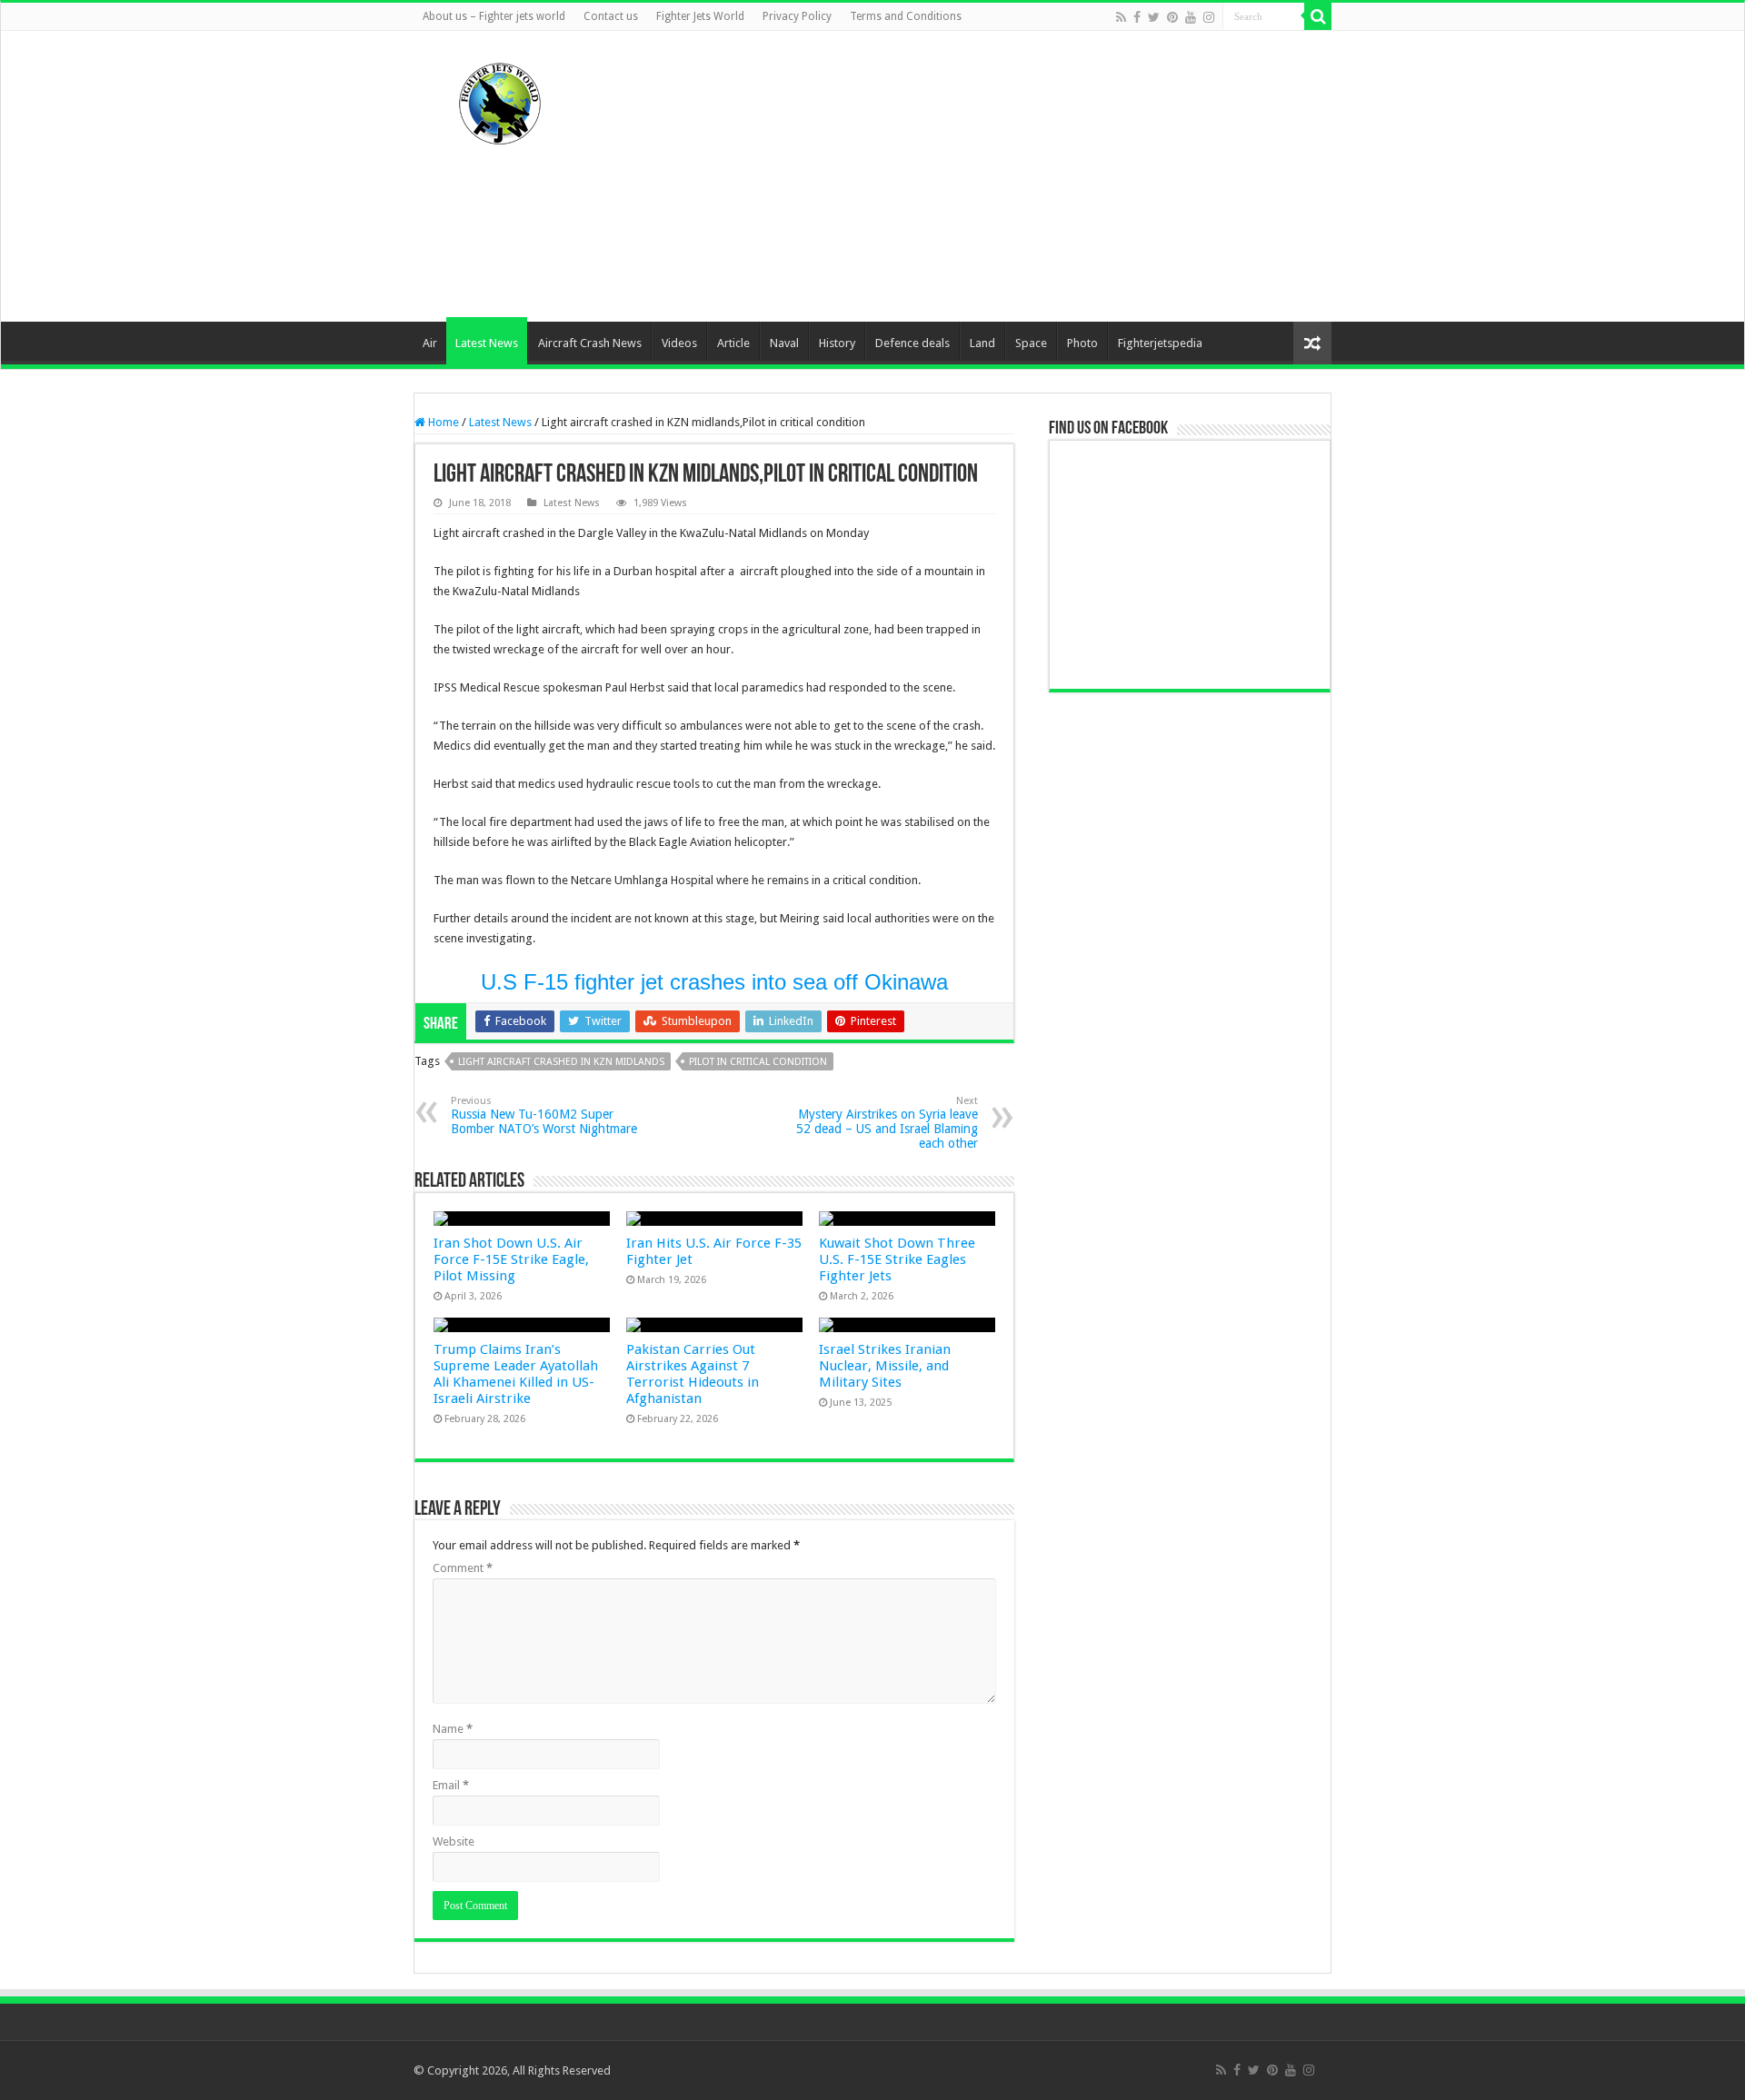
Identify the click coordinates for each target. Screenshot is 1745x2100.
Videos (679, 343)
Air (430, 343)
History (837, 343)
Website (454, 1841)
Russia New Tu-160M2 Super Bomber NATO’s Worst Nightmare (544, 1115)
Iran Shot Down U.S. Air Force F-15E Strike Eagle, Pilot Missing (511, 1259)
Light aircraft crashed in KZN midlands (561, 1062)
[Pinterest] (1172, 17)
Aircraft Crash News (590, 343)
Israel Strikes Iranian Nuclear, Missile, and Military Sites (885, 1366)
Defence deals (912, 343)
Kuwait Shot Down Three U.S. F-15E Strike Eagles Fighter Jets (897, 1259)
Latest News (487, 343)
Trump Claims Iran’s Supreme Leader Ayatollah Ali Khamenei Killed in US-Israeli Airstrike (516, 1374)
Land (982, 343)
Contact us (611, 16)
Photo (1082, 343)
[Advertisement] (987, 176)
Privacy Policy (797, 16)
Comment (463, 1568)
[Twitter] (1154, 17)
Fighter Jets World (700, 16)
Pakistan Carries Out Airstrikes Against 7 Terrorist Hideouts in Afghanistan (693, 1374)
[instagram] (1209, 17)
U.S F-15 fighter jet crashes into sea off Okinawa (714, 982)
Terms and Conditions (906, 16)
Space (1031, 343)
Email (451, 1785)
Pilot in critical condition (758, 1062)
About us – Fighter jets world (494, 16)
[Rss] (1121, 17)
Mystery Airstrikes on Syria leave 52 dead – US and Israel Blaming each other (887, 1123)
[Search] (1318, 16)
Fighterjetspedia (1160, 343)
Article (733, 343)
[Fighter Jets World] (500, 100)
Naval (784, 343)
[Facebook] (1137, 17)
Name (453, 1729)
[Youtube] (1191, 17)
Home (442, 422)
